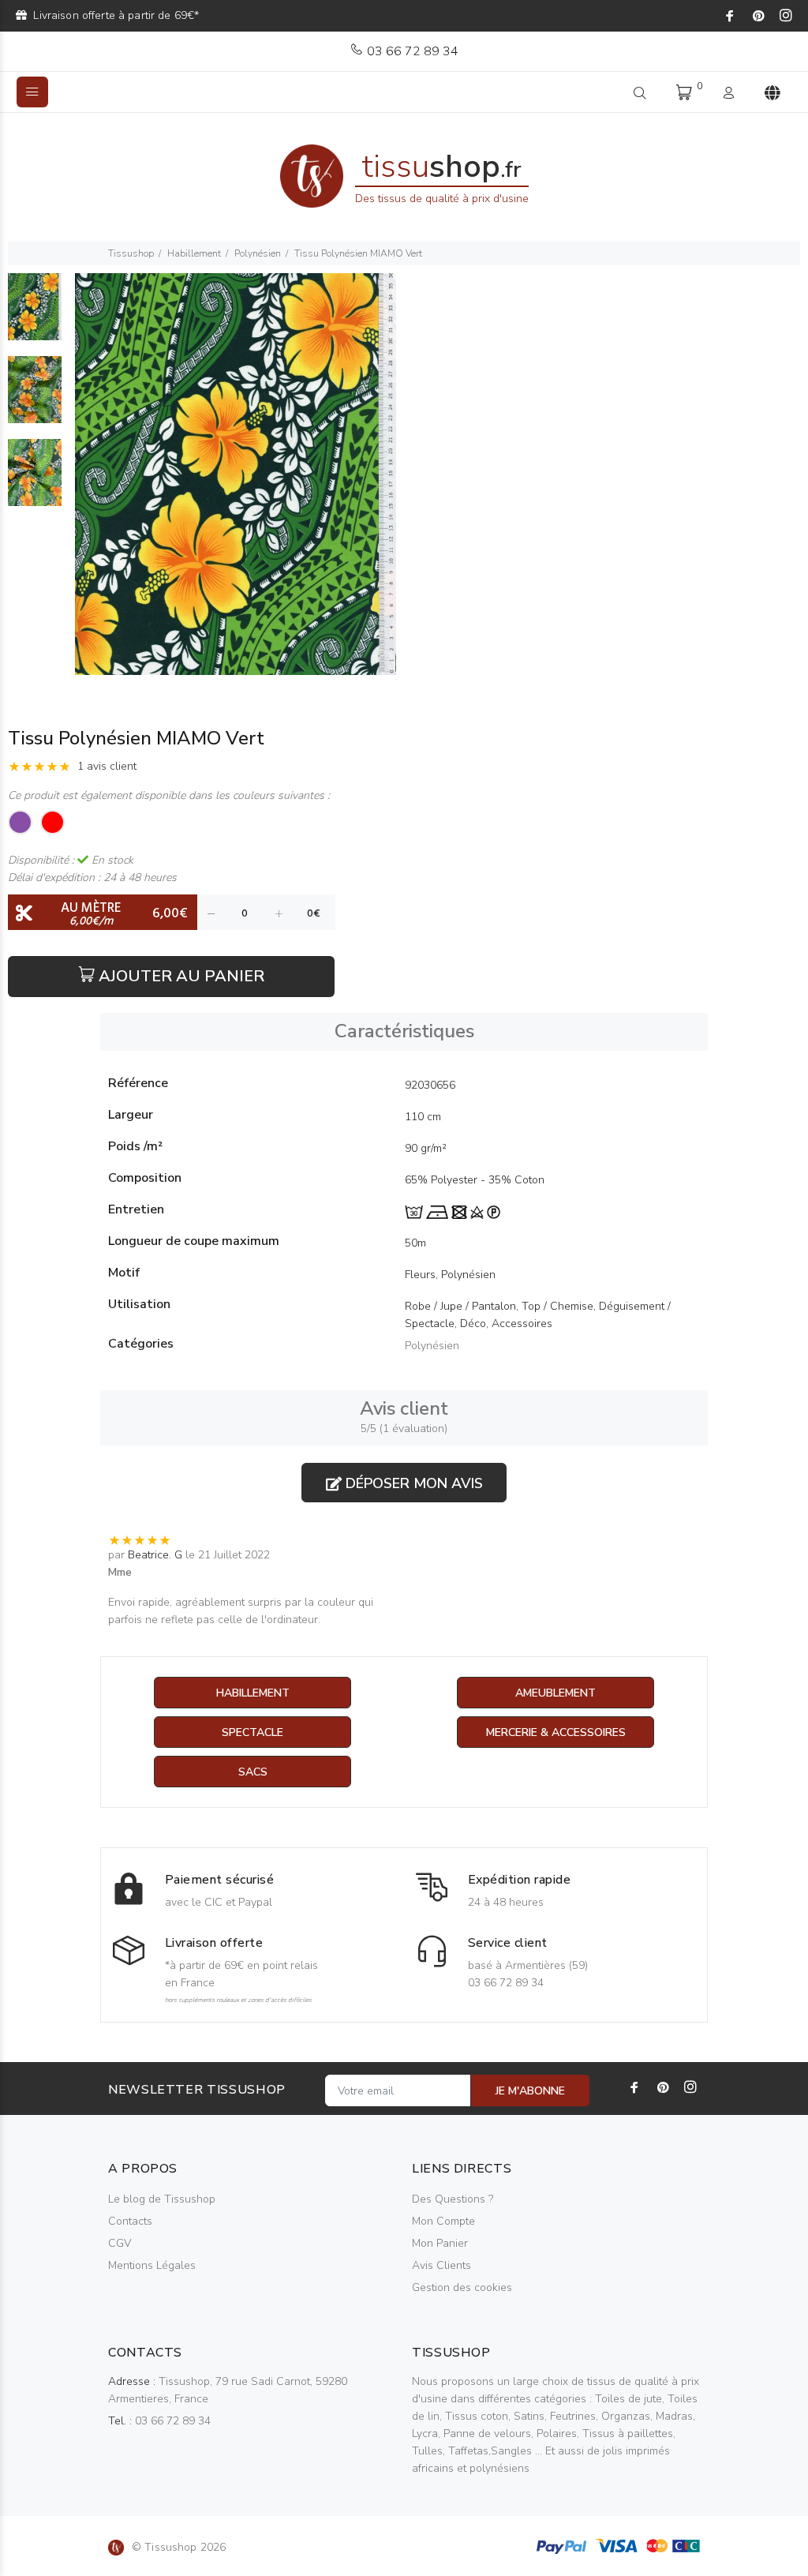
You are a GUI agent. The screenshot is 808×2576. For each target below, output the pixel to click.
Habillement (194, 253)
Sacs (253, 1772)
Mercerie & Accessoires (556, 1732)
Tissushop (131, 253)
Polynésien (258, 253)
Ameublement (555, 1693)
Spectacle (252, 1732)
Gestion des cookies (462, 2287)
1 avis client (107, 766)
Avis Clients (441, 2265)
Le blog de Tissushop (162, 2199)
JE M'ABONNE (530, 2091)
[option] (35, 315)
